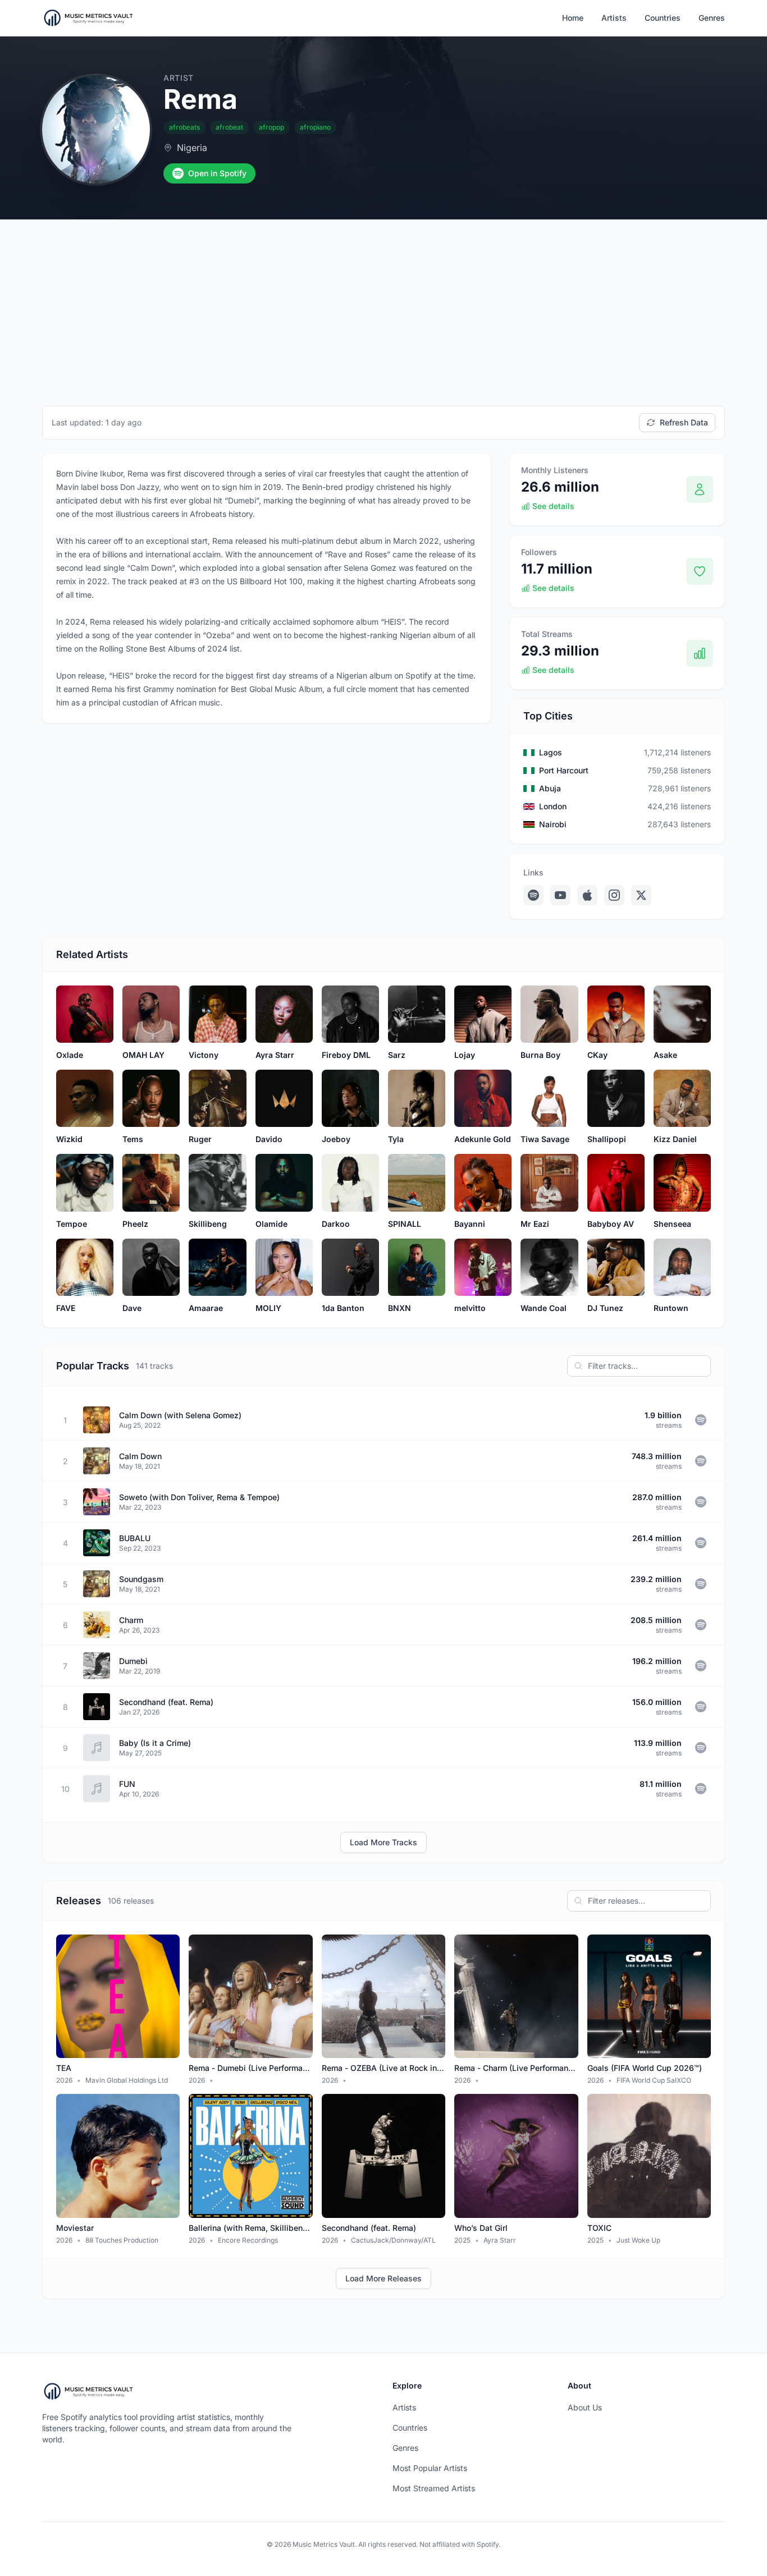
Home (573, 18)
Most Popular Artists (430, 2468)
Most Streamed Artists (434, 2488)
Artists (614, 18)
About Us (585, 2407)
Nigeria (192, 148)
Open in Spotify (217, 173)
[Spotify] (533, 895)
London (553, 806)
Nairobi (553, 824)
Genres (712, 18)
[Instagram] (614, 895)
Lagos (551, 752)
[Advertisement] (383, 304)
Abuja (550, 788)
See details (553, 506)
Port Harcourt (564, 770)
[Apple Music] (587, 895)
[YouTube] (560, 895)
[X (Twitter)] (641, 895)
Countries (663, 18)
